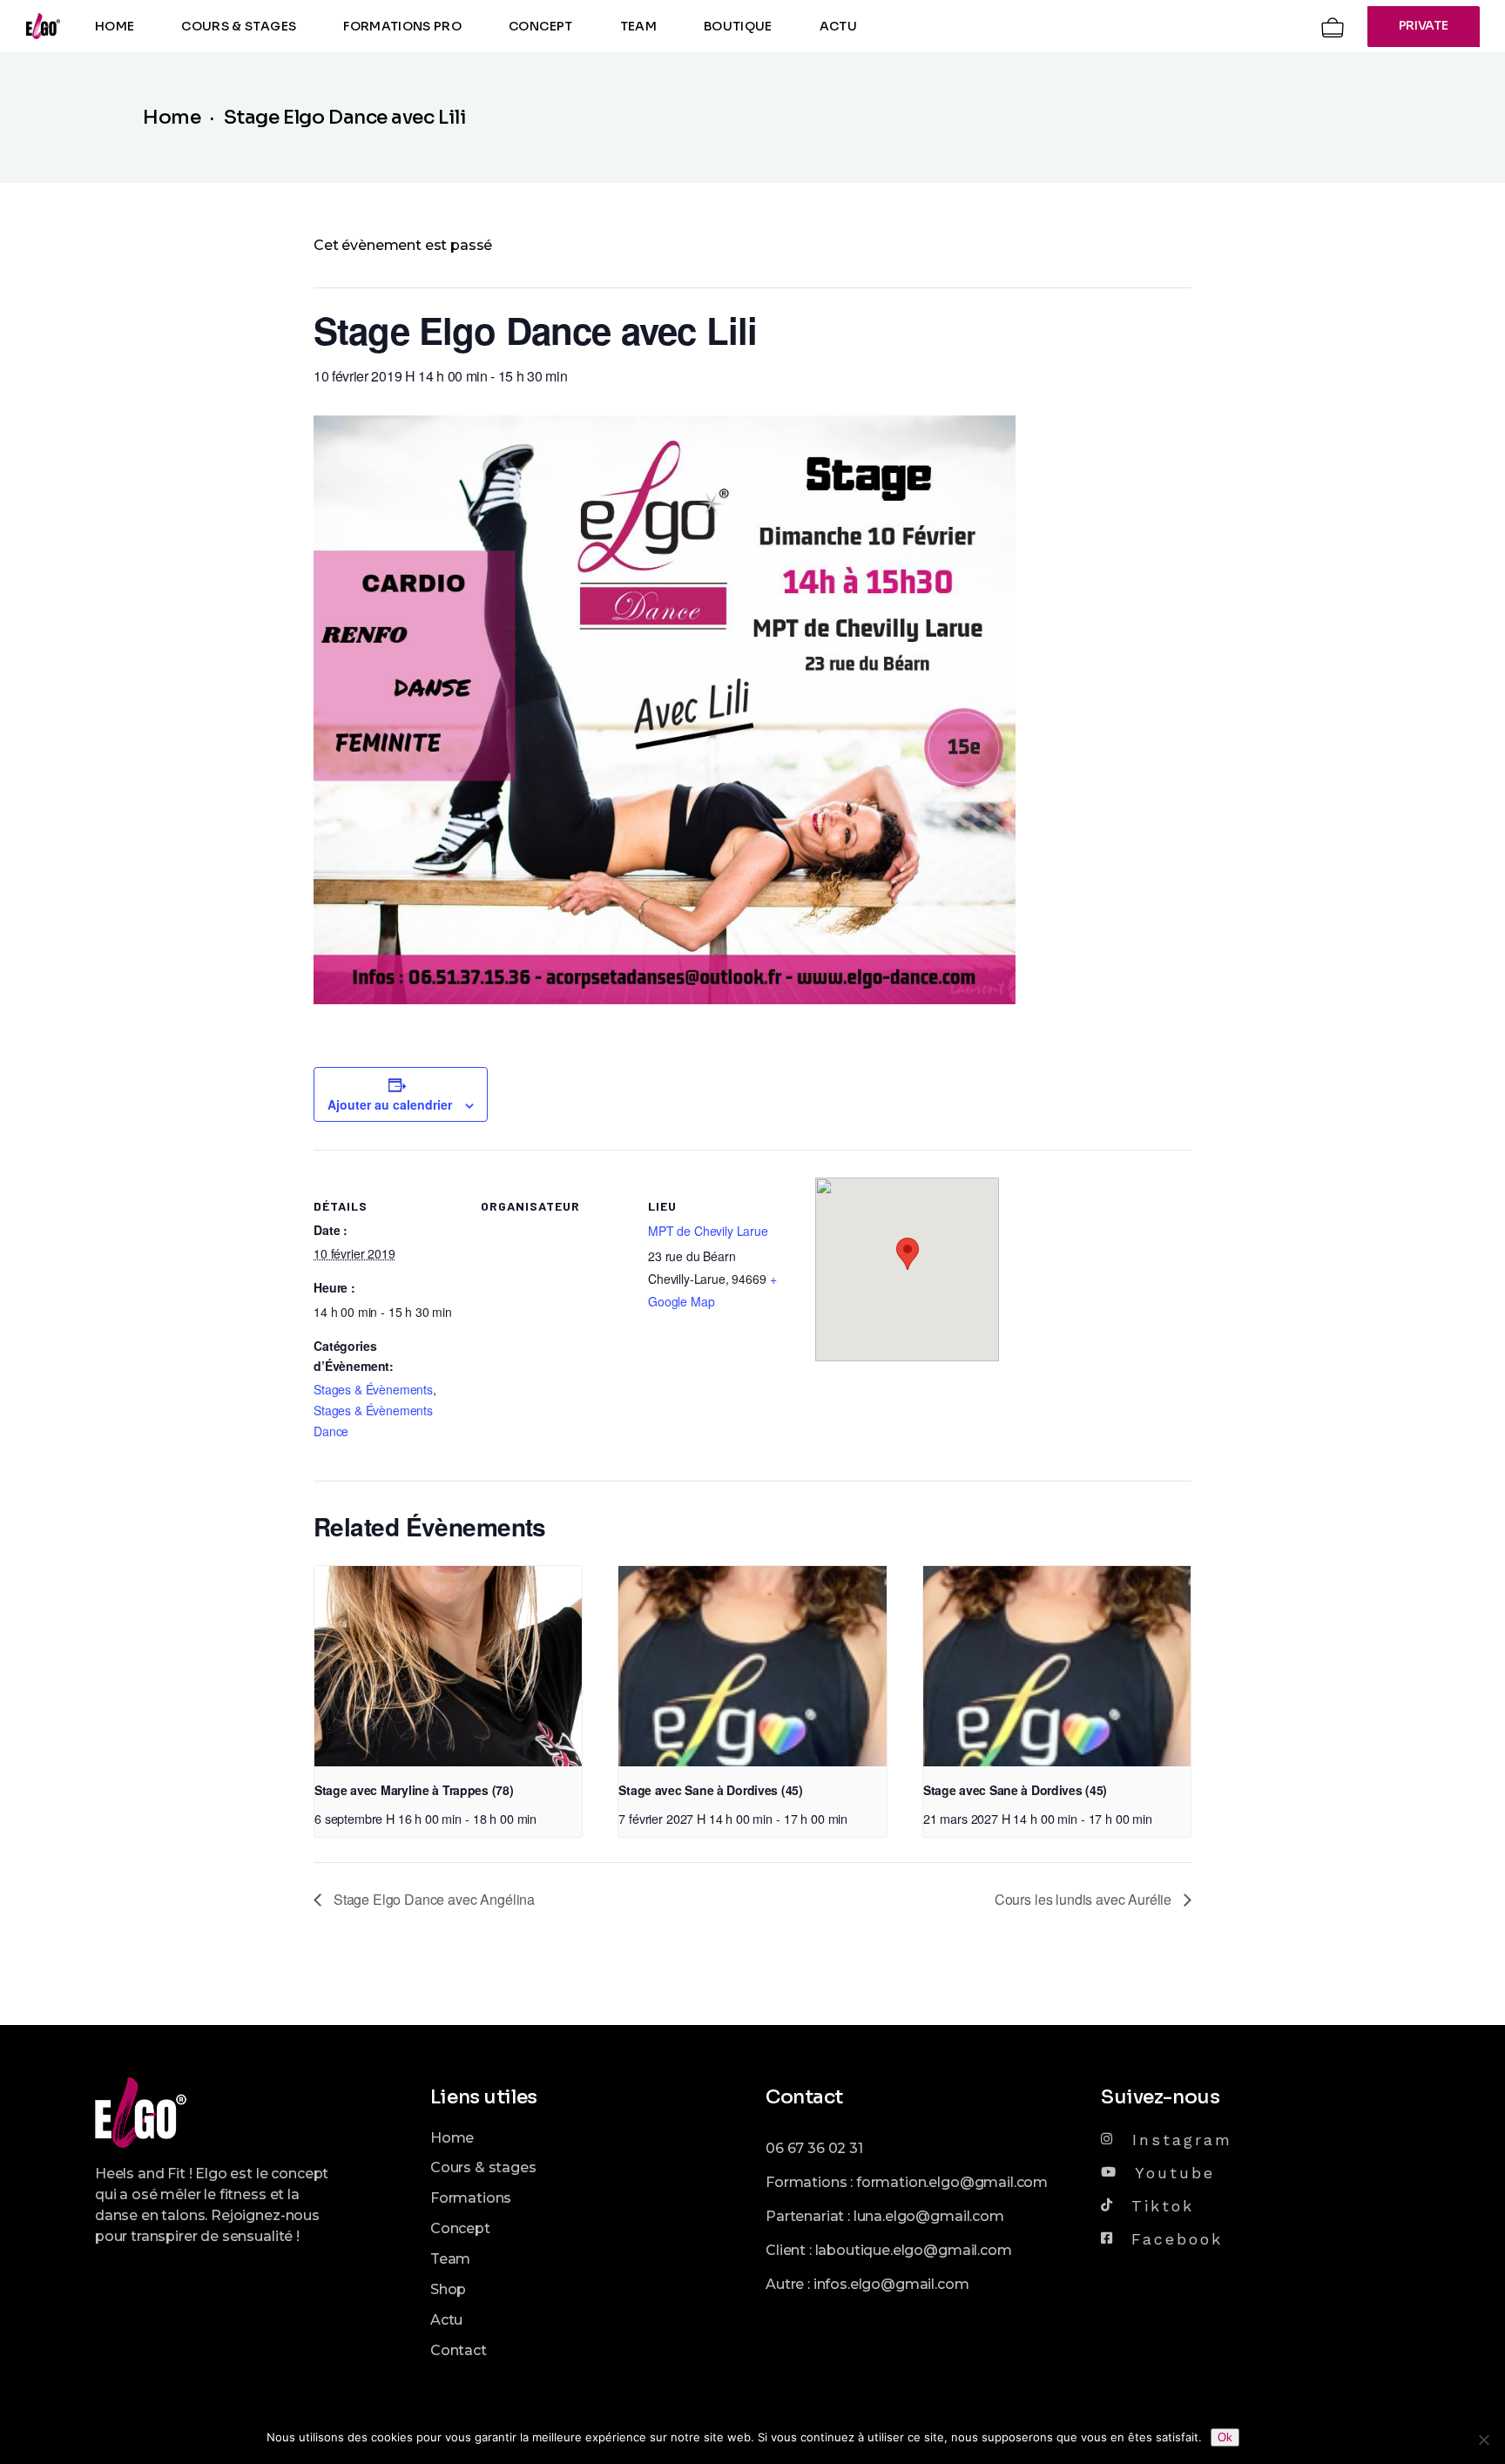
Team (450, 2259)
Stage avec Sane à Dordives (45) (710, 1790)
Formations (471, 2198)
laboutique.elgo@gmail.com (914, 2250)
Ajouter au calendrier (390, 1104)
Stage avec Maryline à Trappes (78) (414, 1790)
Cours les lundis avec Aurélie (1085, 1899)
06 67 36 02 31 (814, 2148)
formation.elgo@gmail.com (952, 2182)
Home (452, 2138)
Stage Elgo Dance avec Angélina (432, 1899)
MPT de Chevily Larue (708, 1231)
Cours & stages (483, 2167)
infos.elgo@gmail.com (891, 2284)
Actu (446, 2320)
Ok (1225, 2437)
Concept (460, 2228)
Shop (448, 2289)
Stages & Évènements (373, 1389)
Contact (459, 2350)
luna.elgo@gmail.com (929, 2216)
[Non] (1483, 2440)
